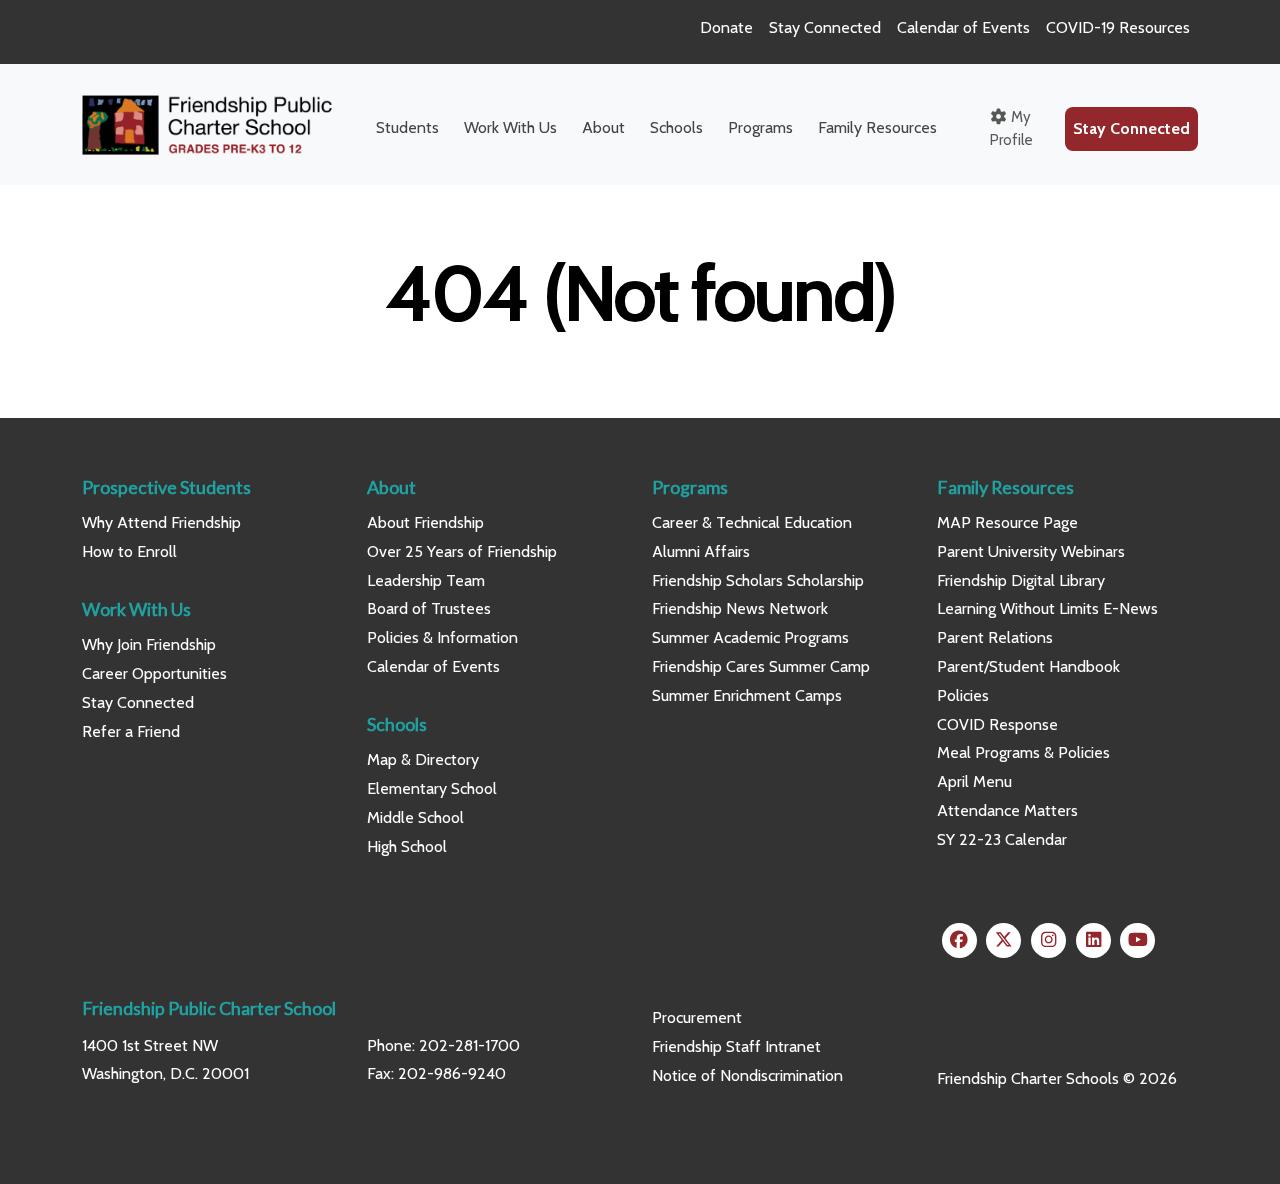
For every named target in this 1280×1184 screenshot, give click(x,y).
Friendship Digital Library (1021, 580)
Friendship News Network (740, 608)
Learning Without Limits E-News (1047, 608)
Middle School (415, 817)
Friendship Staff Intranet (736, 1046)
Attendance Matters (1007, 810)
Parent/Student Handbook (1028, 666)
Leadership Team (426, 580)
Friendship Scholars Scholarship (758, 580)
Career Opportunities (154, 673)
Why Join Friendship (149, 644)
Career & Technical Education (752, 522)
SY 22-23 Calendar (1002, 839)
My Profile (1011, 128)
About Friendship (425, 522)
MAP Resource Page (1007, 522)
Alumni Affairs (701, 551)
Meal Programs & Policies (1023, 752)
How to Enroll (129, 551)
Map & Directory (423, 759)
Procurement (697, 1017)
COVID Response (997, 724)
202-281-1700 (469, 1045)
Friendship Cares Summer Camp (761, 666)
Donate (726, 27)
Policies (963, 695)
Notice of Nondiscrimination (747, 1075)
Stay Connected (825, 27)
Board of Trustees (429, 608)
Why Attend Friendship (161, 522)
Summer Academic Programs (750, 637)
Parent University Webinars (1031, 551)
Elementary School (432, 788)
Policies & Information (442, 637)
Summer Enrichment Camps (747, 695)
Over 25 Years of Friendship (462, 551)
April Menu (974, 781)
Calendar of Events (963, 27)
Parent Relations (995, 637)
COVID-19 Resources (1118, 27)
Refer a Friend (131, 731)
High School (407, 846)
